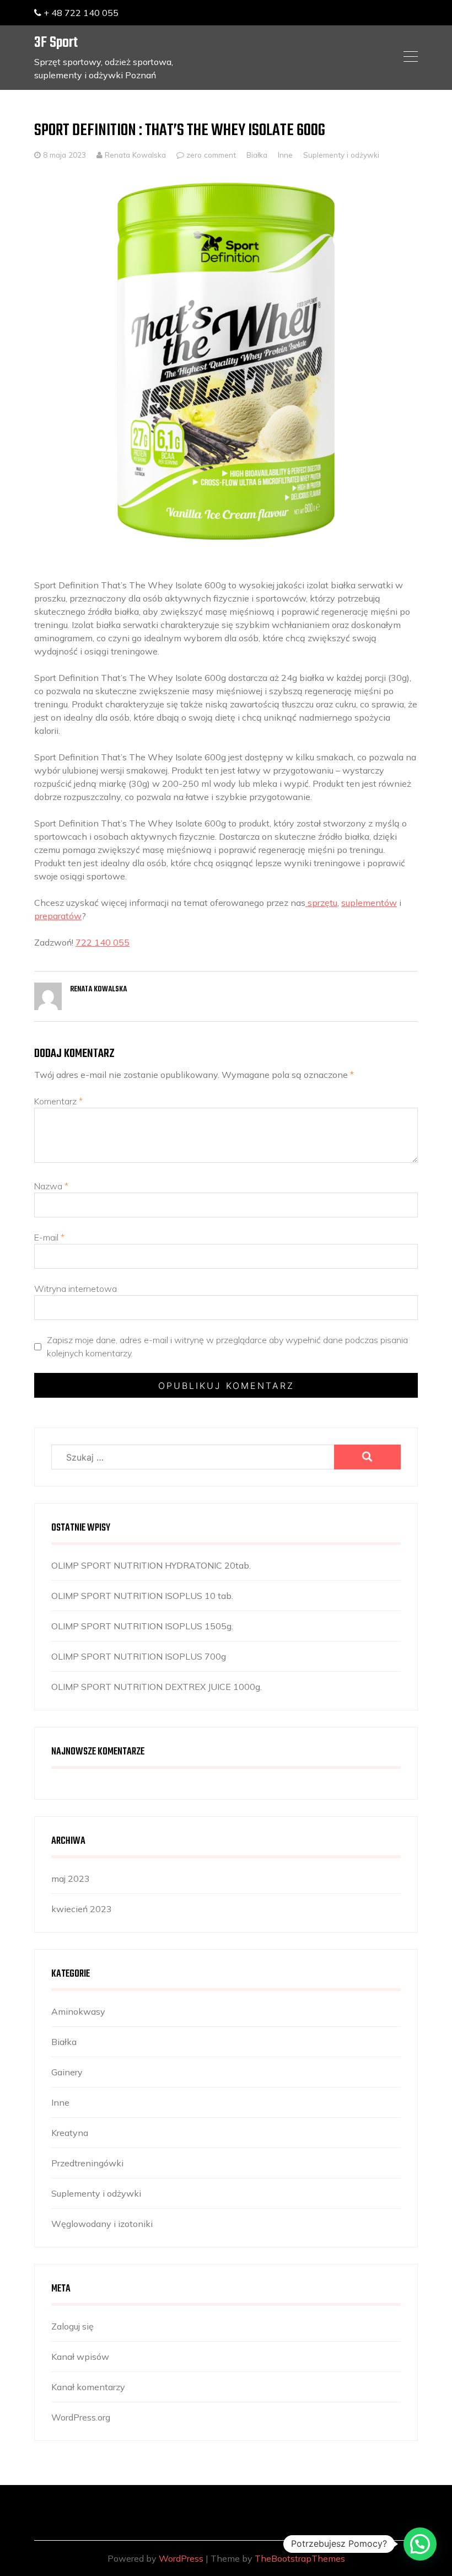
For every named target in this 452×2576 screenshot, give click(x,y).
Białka (257, 155)
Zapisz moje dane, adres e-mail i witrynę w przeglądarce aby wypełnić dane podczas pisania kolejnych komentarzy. (227, 1346)
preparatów (58, 916)
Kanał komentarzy (88, 2387)
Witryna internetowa (76, 1289)
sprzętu (321, 903)
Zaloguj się (72, 2326)
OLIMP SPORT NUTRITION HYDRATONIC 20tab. (151, 1565)
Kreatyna (70, 2133)
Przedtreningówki (87, 2163)
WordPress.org (81, 2417)
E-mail (49, 1237)
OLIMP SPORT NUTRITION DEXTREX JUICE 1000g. (157, 1687)
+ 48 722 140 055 (80, 13)
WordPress (181, 2558)
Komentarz (58, 1101)
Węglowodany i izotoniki (102, 2224)
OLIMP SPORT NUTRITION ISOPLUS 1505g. (142, 1626)
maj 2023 (71, 1879)
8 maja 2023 (64, 155)
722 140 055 (103, 942)
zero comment (211, 155)
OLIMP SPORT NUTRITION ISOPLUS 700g (139, 1656)
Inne (285, 155)
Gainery (67, 2072)
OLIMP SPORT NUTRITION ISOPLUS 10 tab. (142, 1596)
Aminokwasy (78, 2011)
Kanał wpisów (80, 2357)
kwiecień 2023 (82, 1909)
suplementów (369, 903)
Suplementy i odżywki (341, 155)
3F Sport (56, 43)
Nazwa (51, 1186)
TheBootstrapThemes (300, 2558)
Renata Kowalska (134, 155)
